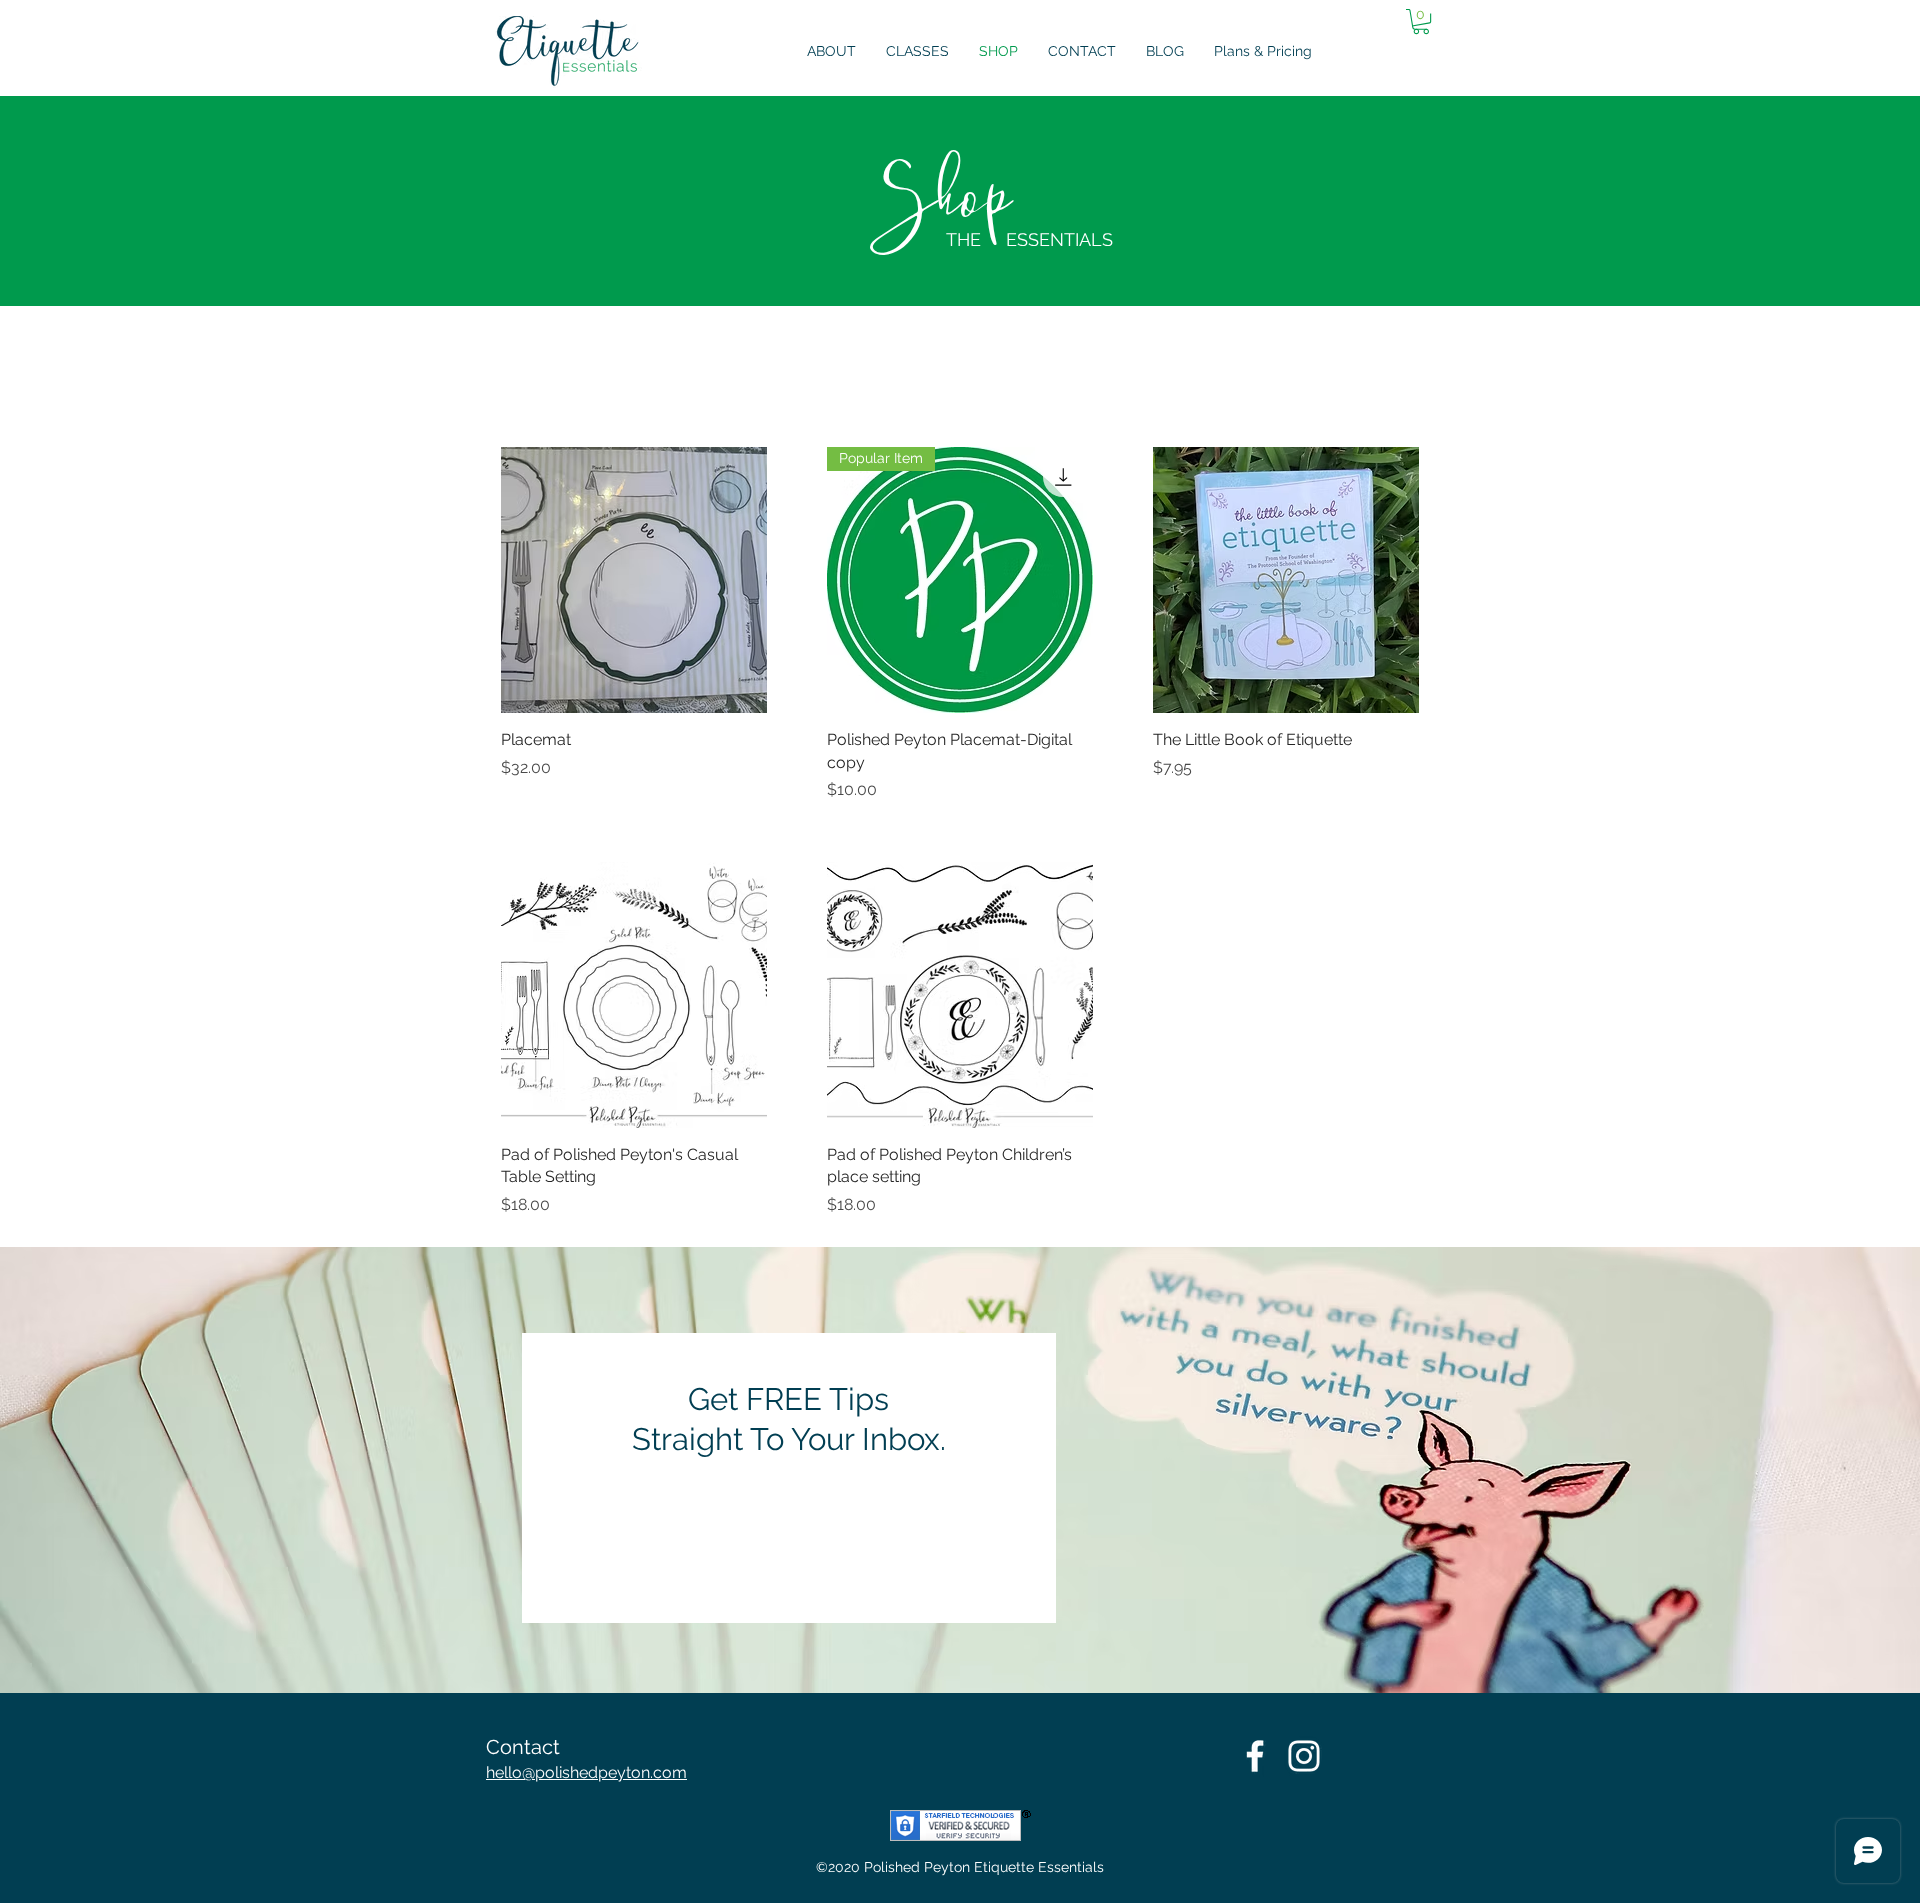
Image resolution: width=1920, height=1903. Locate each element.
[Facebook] (1255, 1756)
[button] (1421, 21)
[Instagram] (1304, 1756)
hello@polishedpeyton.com (586, 1772)
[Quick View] (634, 580)
